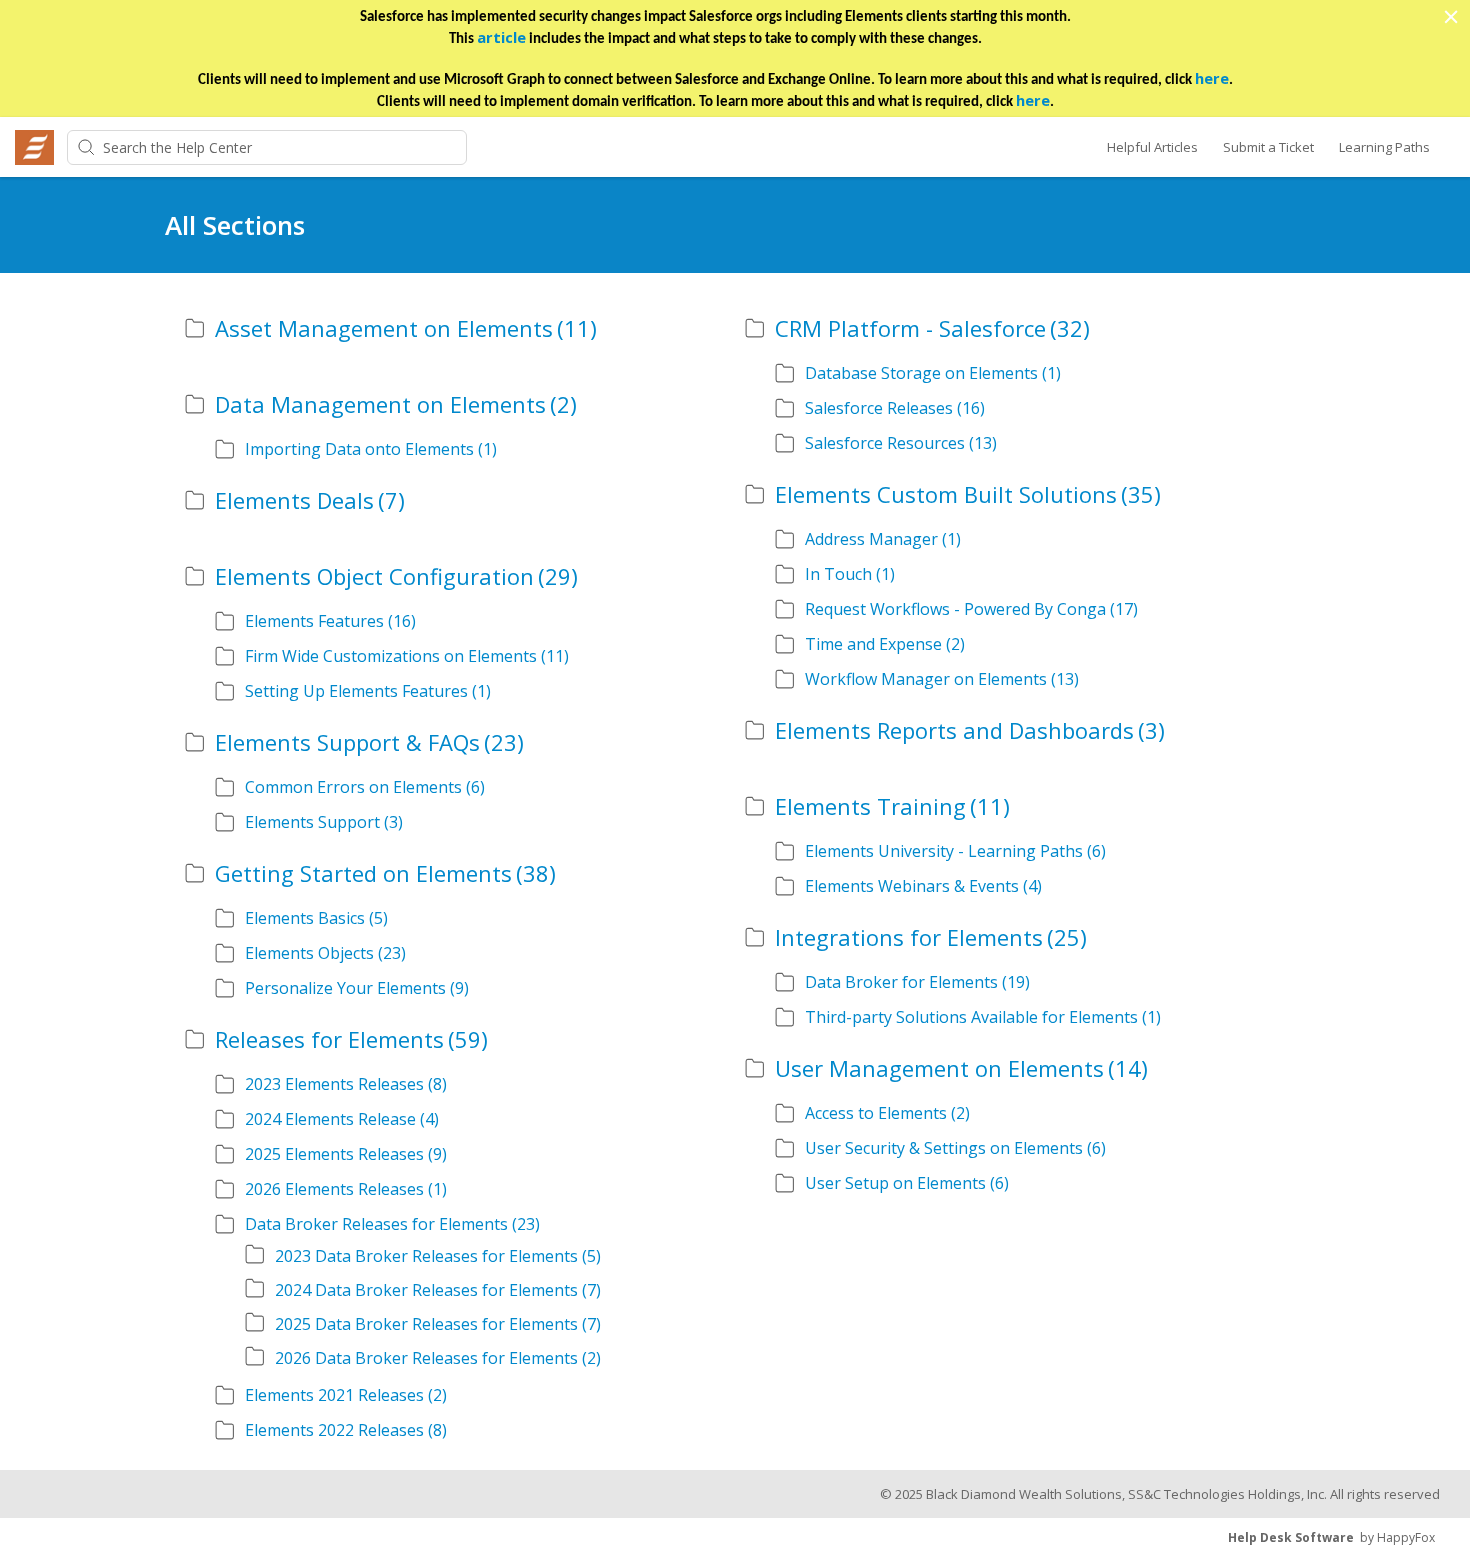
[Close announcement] (1450, 19)
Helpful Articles (1152, 147)
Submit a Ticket (1268, 147)
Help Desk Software (1291, 1537)
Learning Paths (1384, 147)
